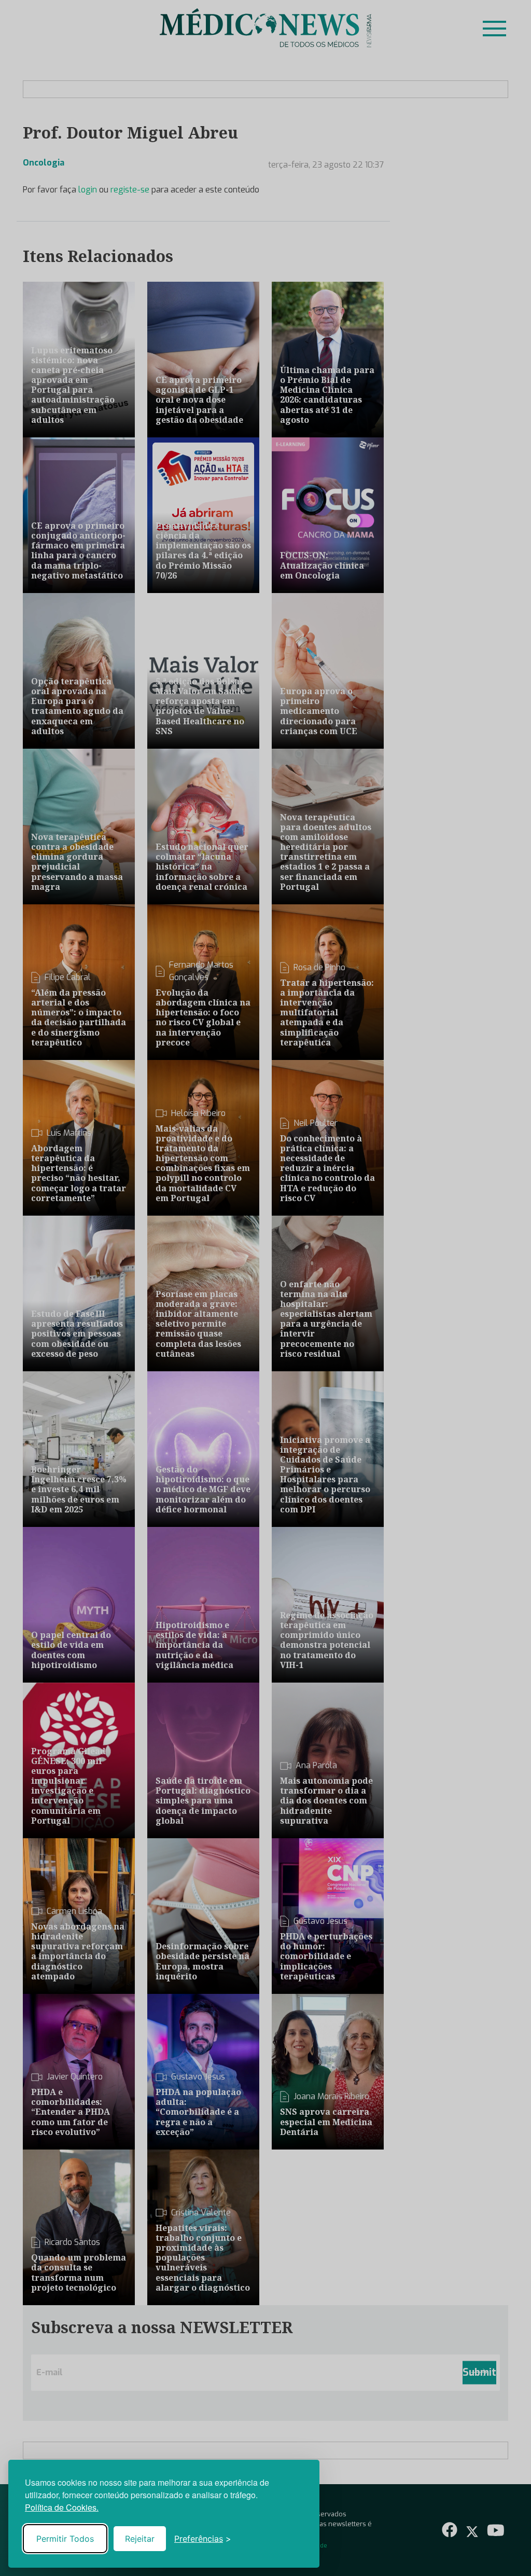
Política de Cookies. (62, 2507)
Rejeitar (140, 2539)
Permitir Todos (65, 2539)
